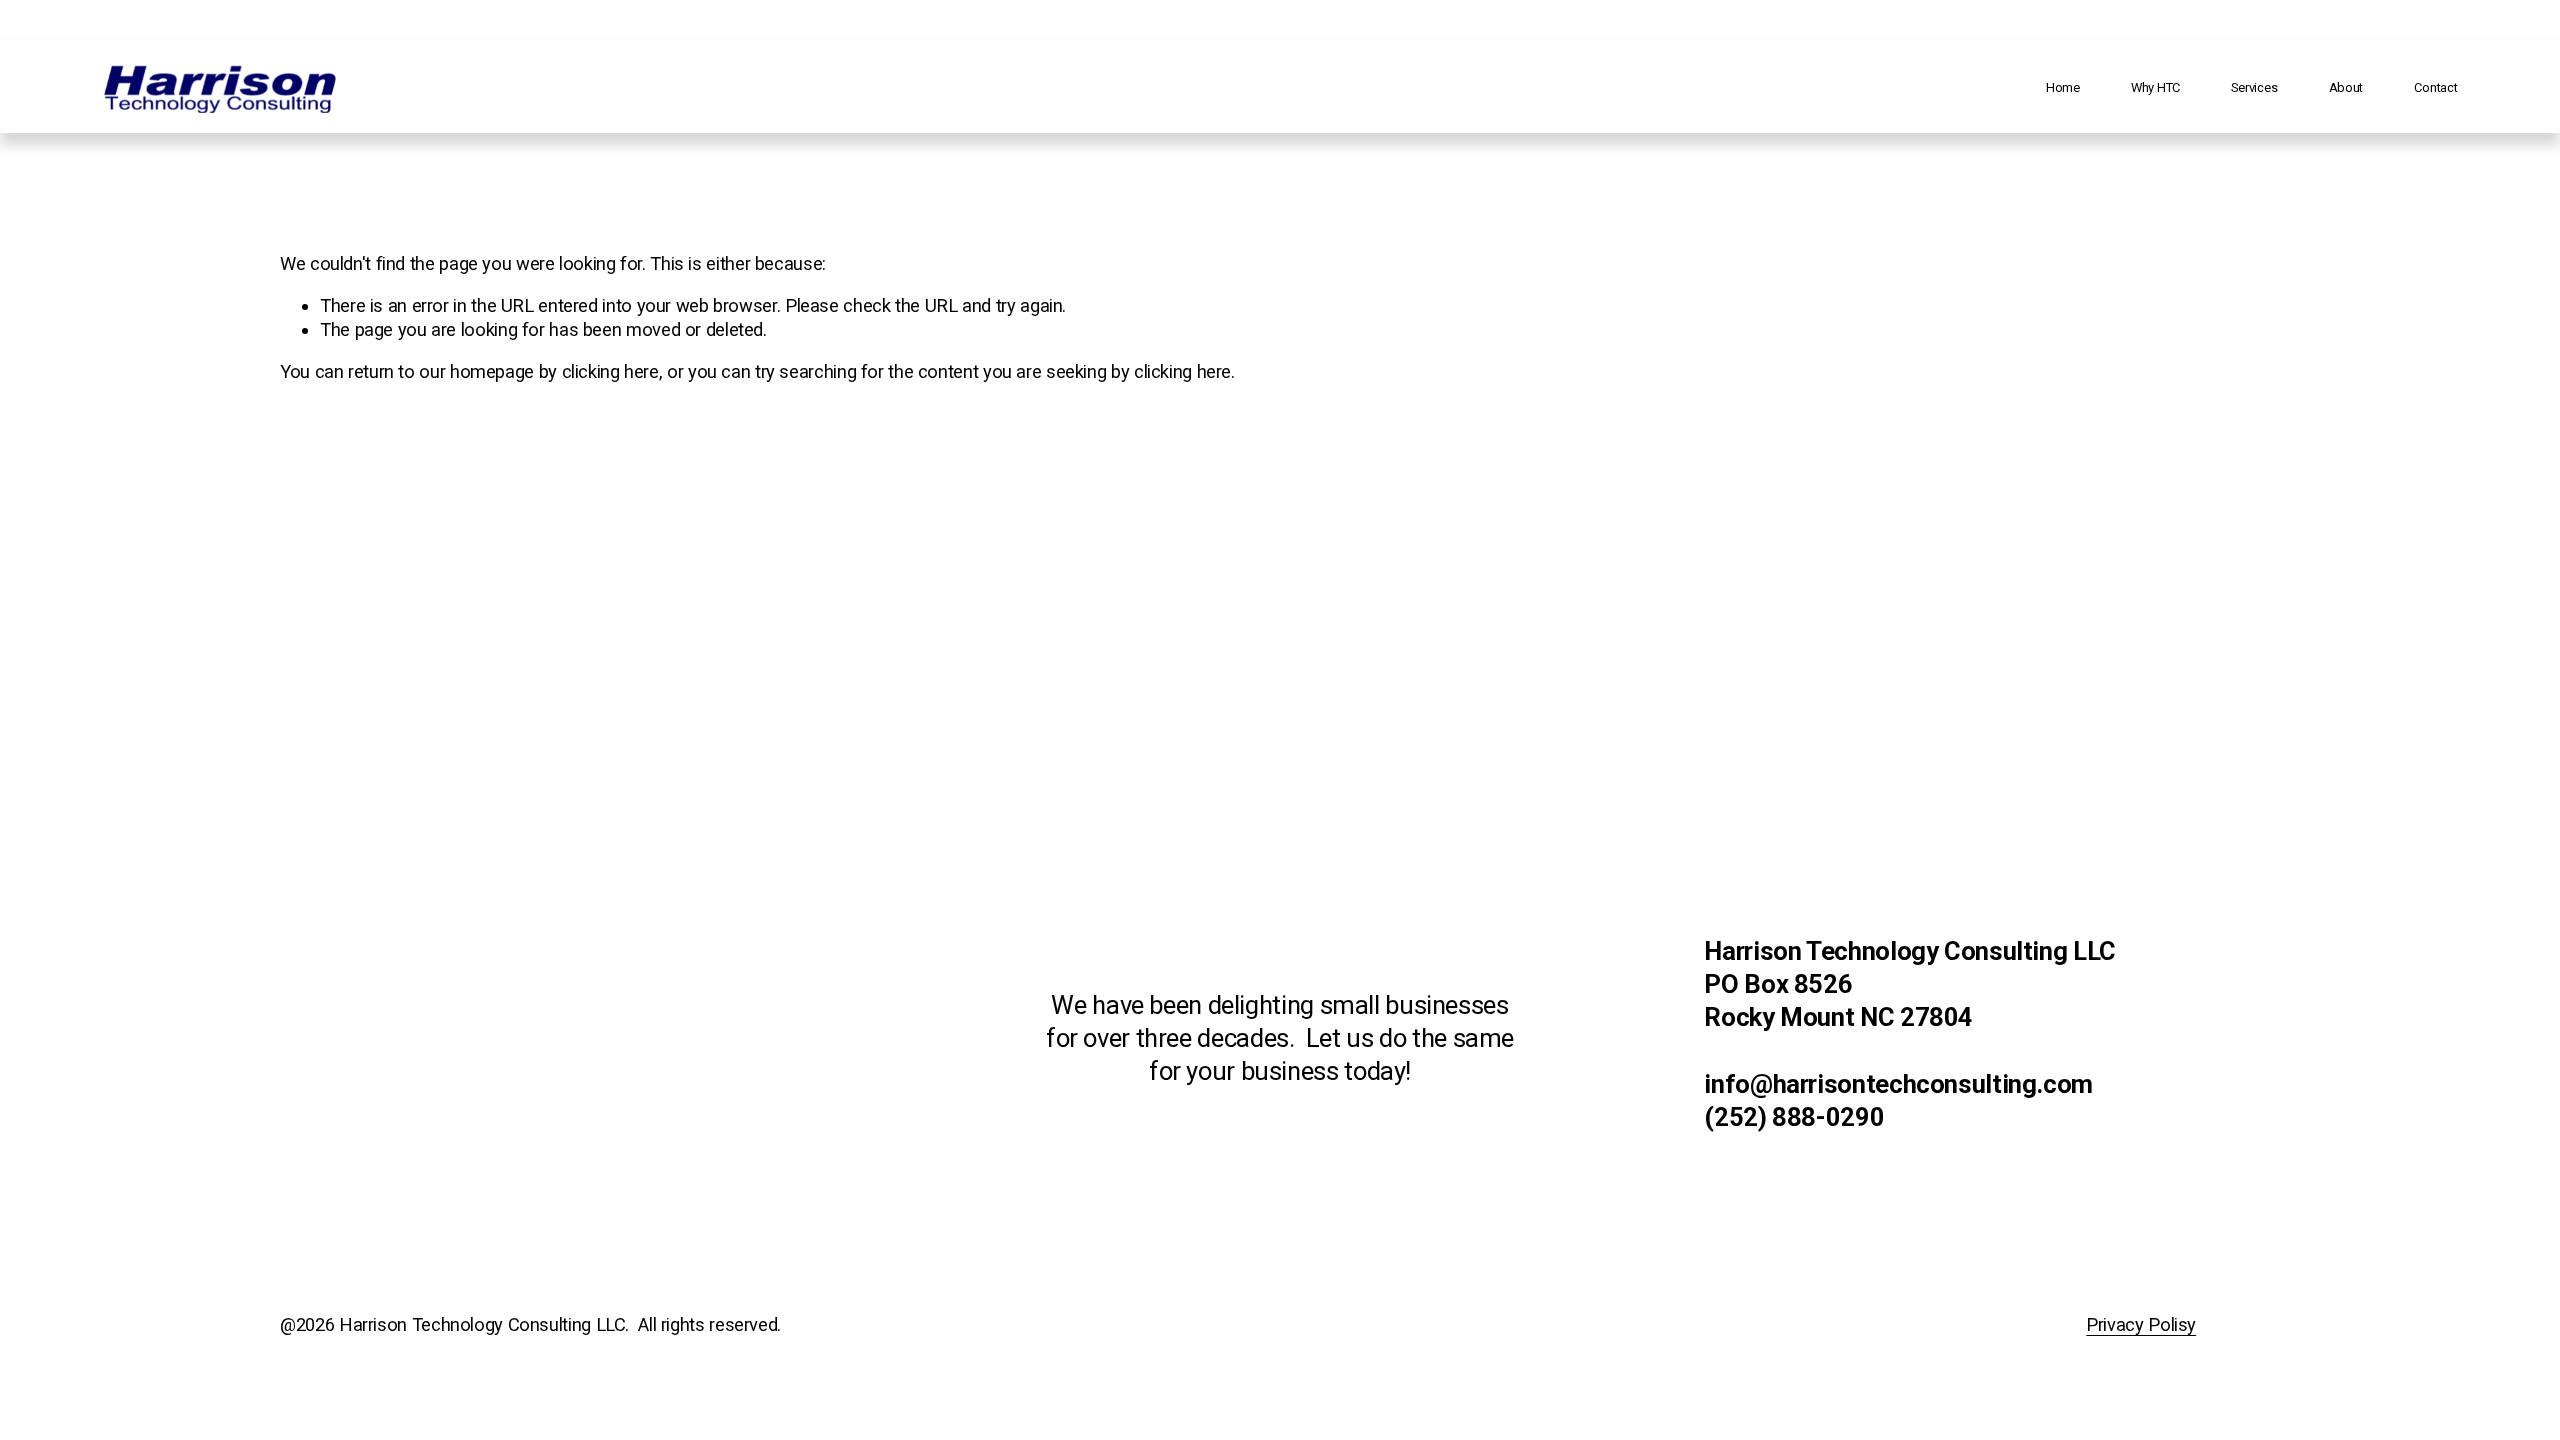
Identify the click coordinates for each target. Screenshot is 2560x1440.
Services (2254, 87)
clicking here (610, 371)
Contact (2435, 87)
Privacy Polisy (2141, 1324)
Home (2063, 87)
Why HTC (2155, 87)
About (2346, 87)
